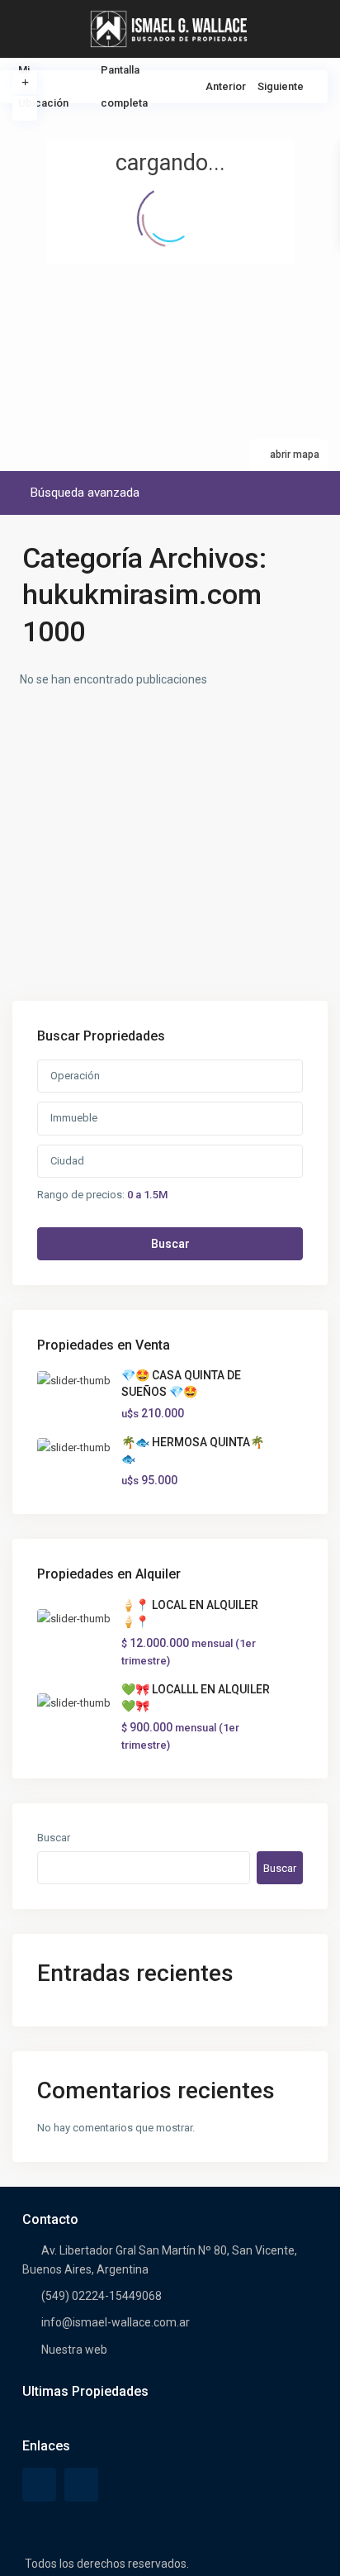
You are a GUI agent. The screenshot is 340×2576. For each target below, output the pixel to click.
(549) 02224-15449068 (102, 2296)
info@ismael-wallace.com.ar (116, 2322)
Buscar (170, 1244)
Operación (75, 1076)
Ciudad (67, 1161)
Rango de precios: (81, 1194)
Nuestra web (74, 2350)
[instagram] (81, 2485)
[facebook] (39, 2485)
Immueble (74, 1118)
